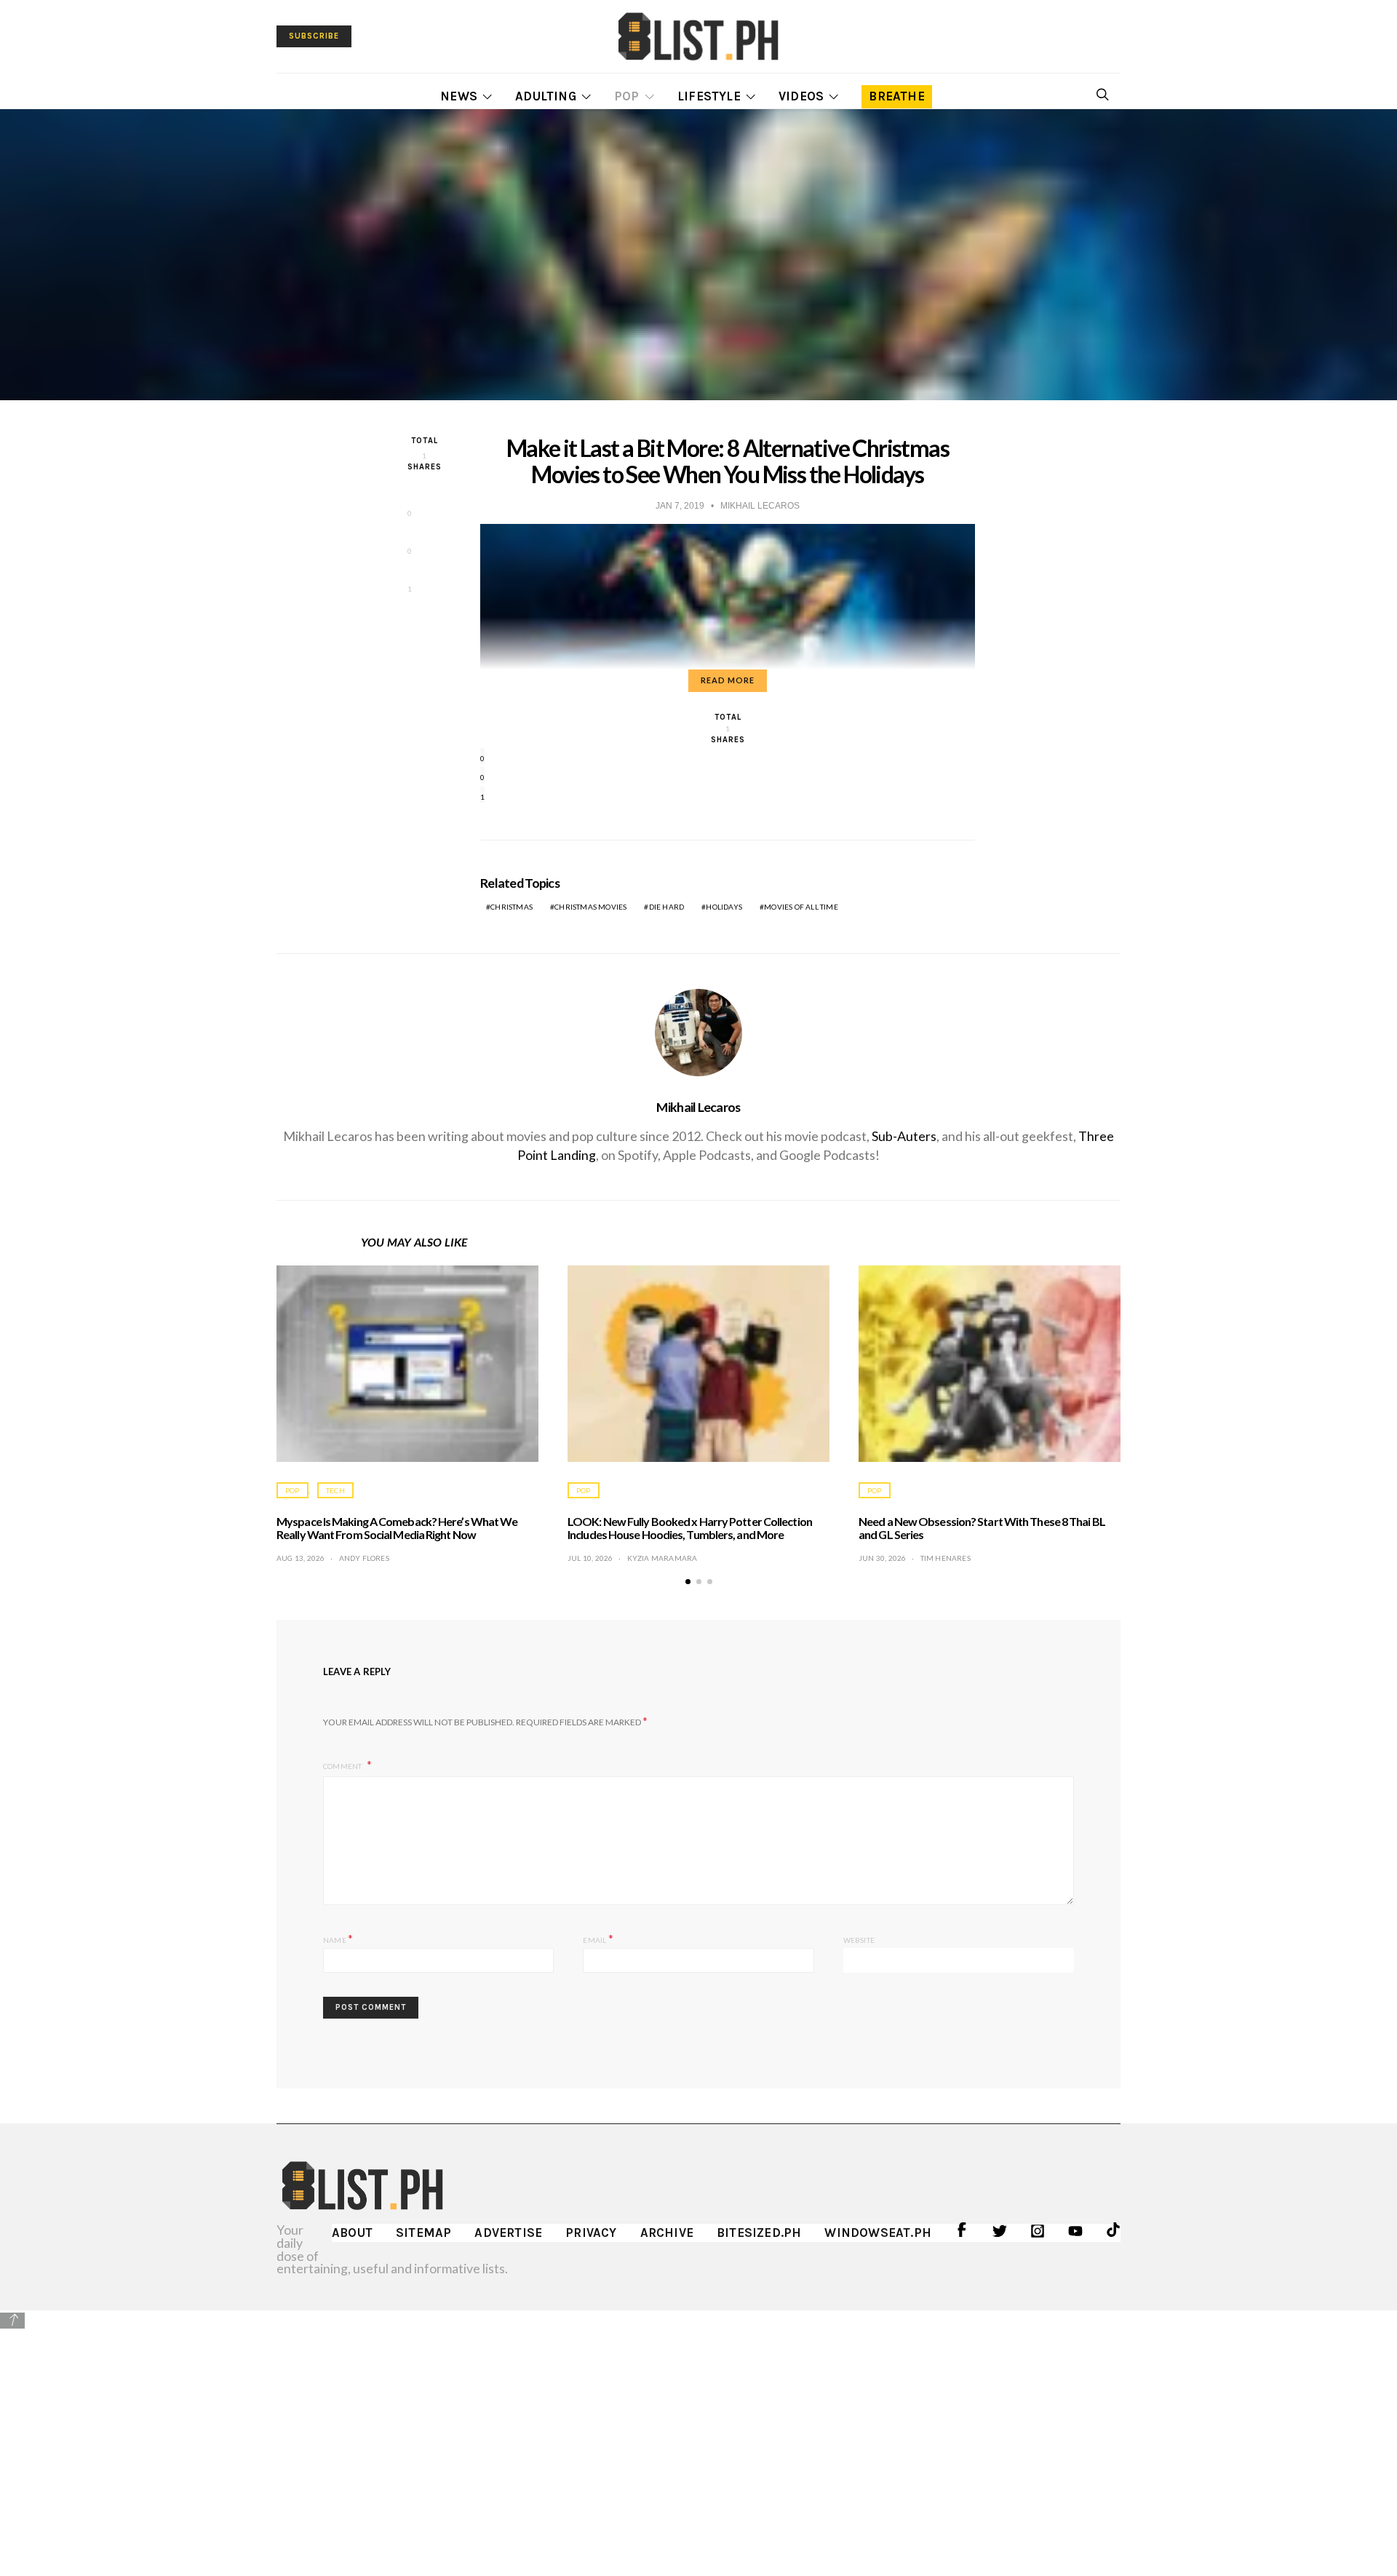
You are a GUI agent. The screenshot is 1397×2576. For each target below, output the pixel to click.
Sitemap (423, 2233)
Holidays (724, 907)
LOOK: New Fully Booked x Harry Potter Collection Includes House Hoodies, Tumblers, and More (690, 1528)
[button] (688, 1582)
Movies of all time (801, 907)
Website (859, 1940)
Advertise (508, 2233)
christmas (512, 907)
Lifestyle (709, 96)
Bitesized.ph (759, 2233)
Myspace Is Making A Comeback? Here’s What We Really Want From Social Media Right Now (397, 1528)
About (352, 2233)
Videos (801, 96)
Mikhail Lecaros (698, 1107)
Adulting (546, 96)
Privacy (591, 2233)
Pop (627, 96)
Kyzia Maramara (662, 1558)
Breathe (896, 96)
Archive (667, 2233)
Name (338, 1938)
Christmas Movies (590, 907)
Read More (728, 680)
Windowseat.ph (878, 2233)
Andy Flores (364, 1558)
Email (598, 1938)
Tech (335, 1490)
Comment (343, 1766)
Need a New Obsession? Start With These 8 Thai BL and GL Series (982, 1528)
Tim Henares (946, 1558)
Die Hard (667, 907)
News (459, 96)
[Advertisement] (698, 2433)
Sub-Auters (904, 1136)
